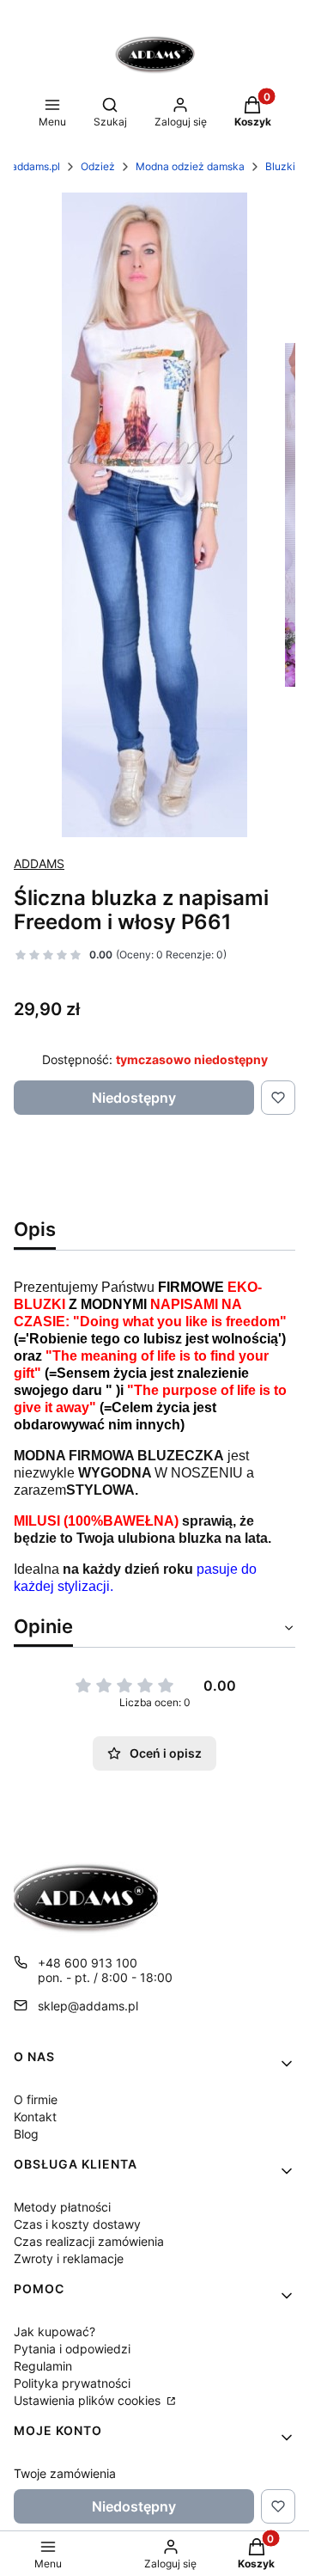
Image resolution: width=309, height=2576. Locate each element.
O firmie (36, 2099)
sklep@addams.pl (88, 2006)
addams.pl (36, 166)
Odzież (98, 166)
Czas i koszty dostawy (77, 2224)
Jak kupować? (55, 2331)
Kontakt (35, 2117)
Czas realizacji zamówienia (89, 2241)
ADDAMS (39, 863)
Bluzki (280, 166)
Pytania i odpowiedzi (72, 2349)
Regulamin (43, 2366)
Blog (26, 2134)
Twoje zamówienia (65, 2473)
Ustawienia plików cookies (89, 2400)
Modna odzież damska (190, 166)
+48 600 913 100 (88, 1963)
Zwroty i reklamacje (69, 2258)
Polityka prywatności (72, 2383)
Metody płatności (62, 2207)
